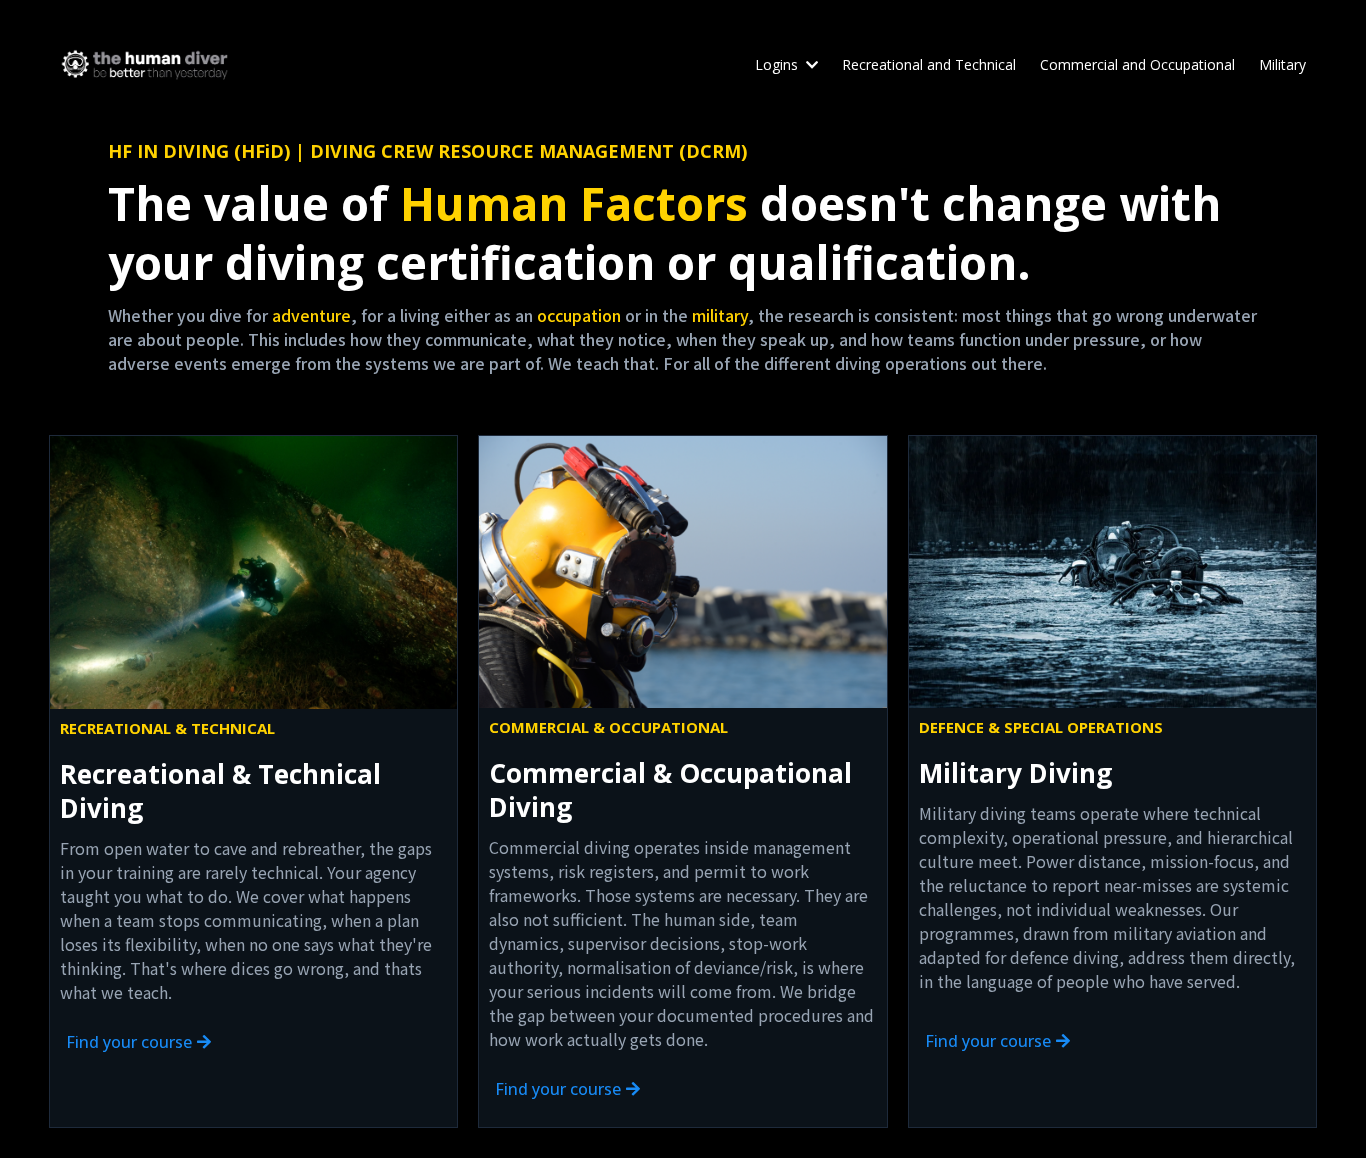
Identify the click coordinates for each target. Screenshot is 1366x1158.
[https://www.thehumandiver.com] (144, 64)
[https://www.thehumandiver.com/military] (1112, 571)
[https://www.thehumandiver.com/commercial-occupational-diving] (682, 572)
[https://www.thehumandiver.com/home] (253, 572)
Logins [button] (778, 64)
